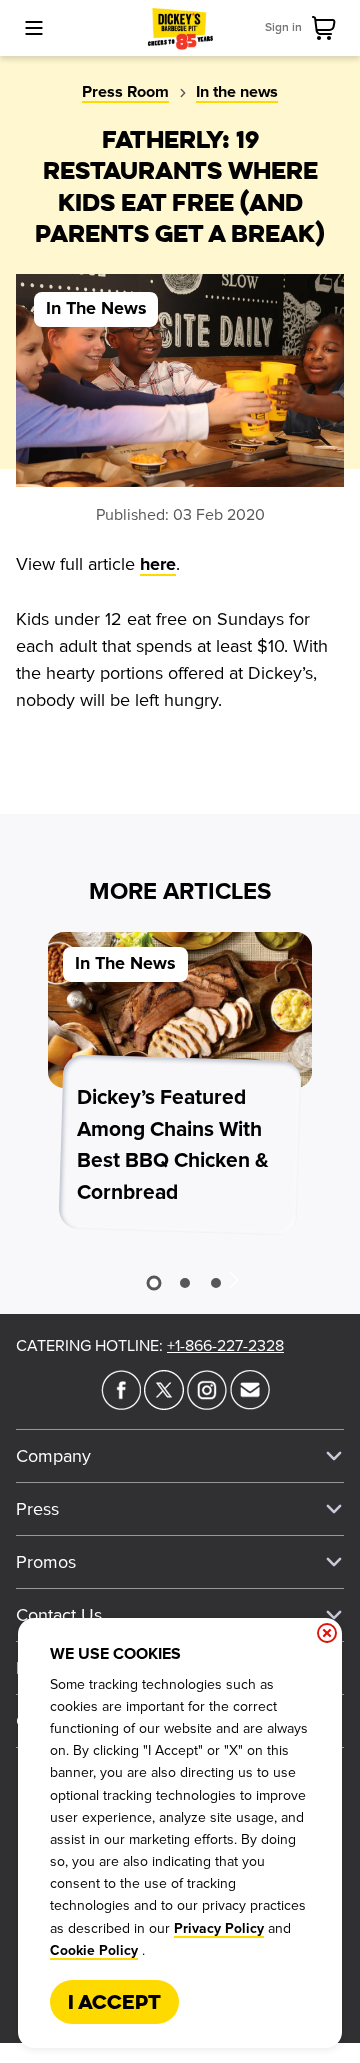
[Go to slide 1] (153, 1282)
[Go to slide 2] (185, 1283)
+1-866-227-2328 (225, 1346)
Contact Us (59, 1615)
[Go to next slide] (233, 1279)
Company (53, 1456)
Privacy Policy (219, 1929)
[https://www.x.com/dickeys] (164, 1404)
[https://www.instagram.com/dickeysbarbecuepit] (207, 1404)
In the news (237, 92)
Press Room (125, 92)
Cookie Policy (94, 1951)
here (158, 565)
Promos (46, 1562)
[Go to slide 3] (216, 1283)
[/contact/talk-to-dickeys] (250, 1404)
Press (37, 1509)
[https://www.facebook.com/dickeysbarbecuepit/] (121, 1404)
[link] (328, 28)
